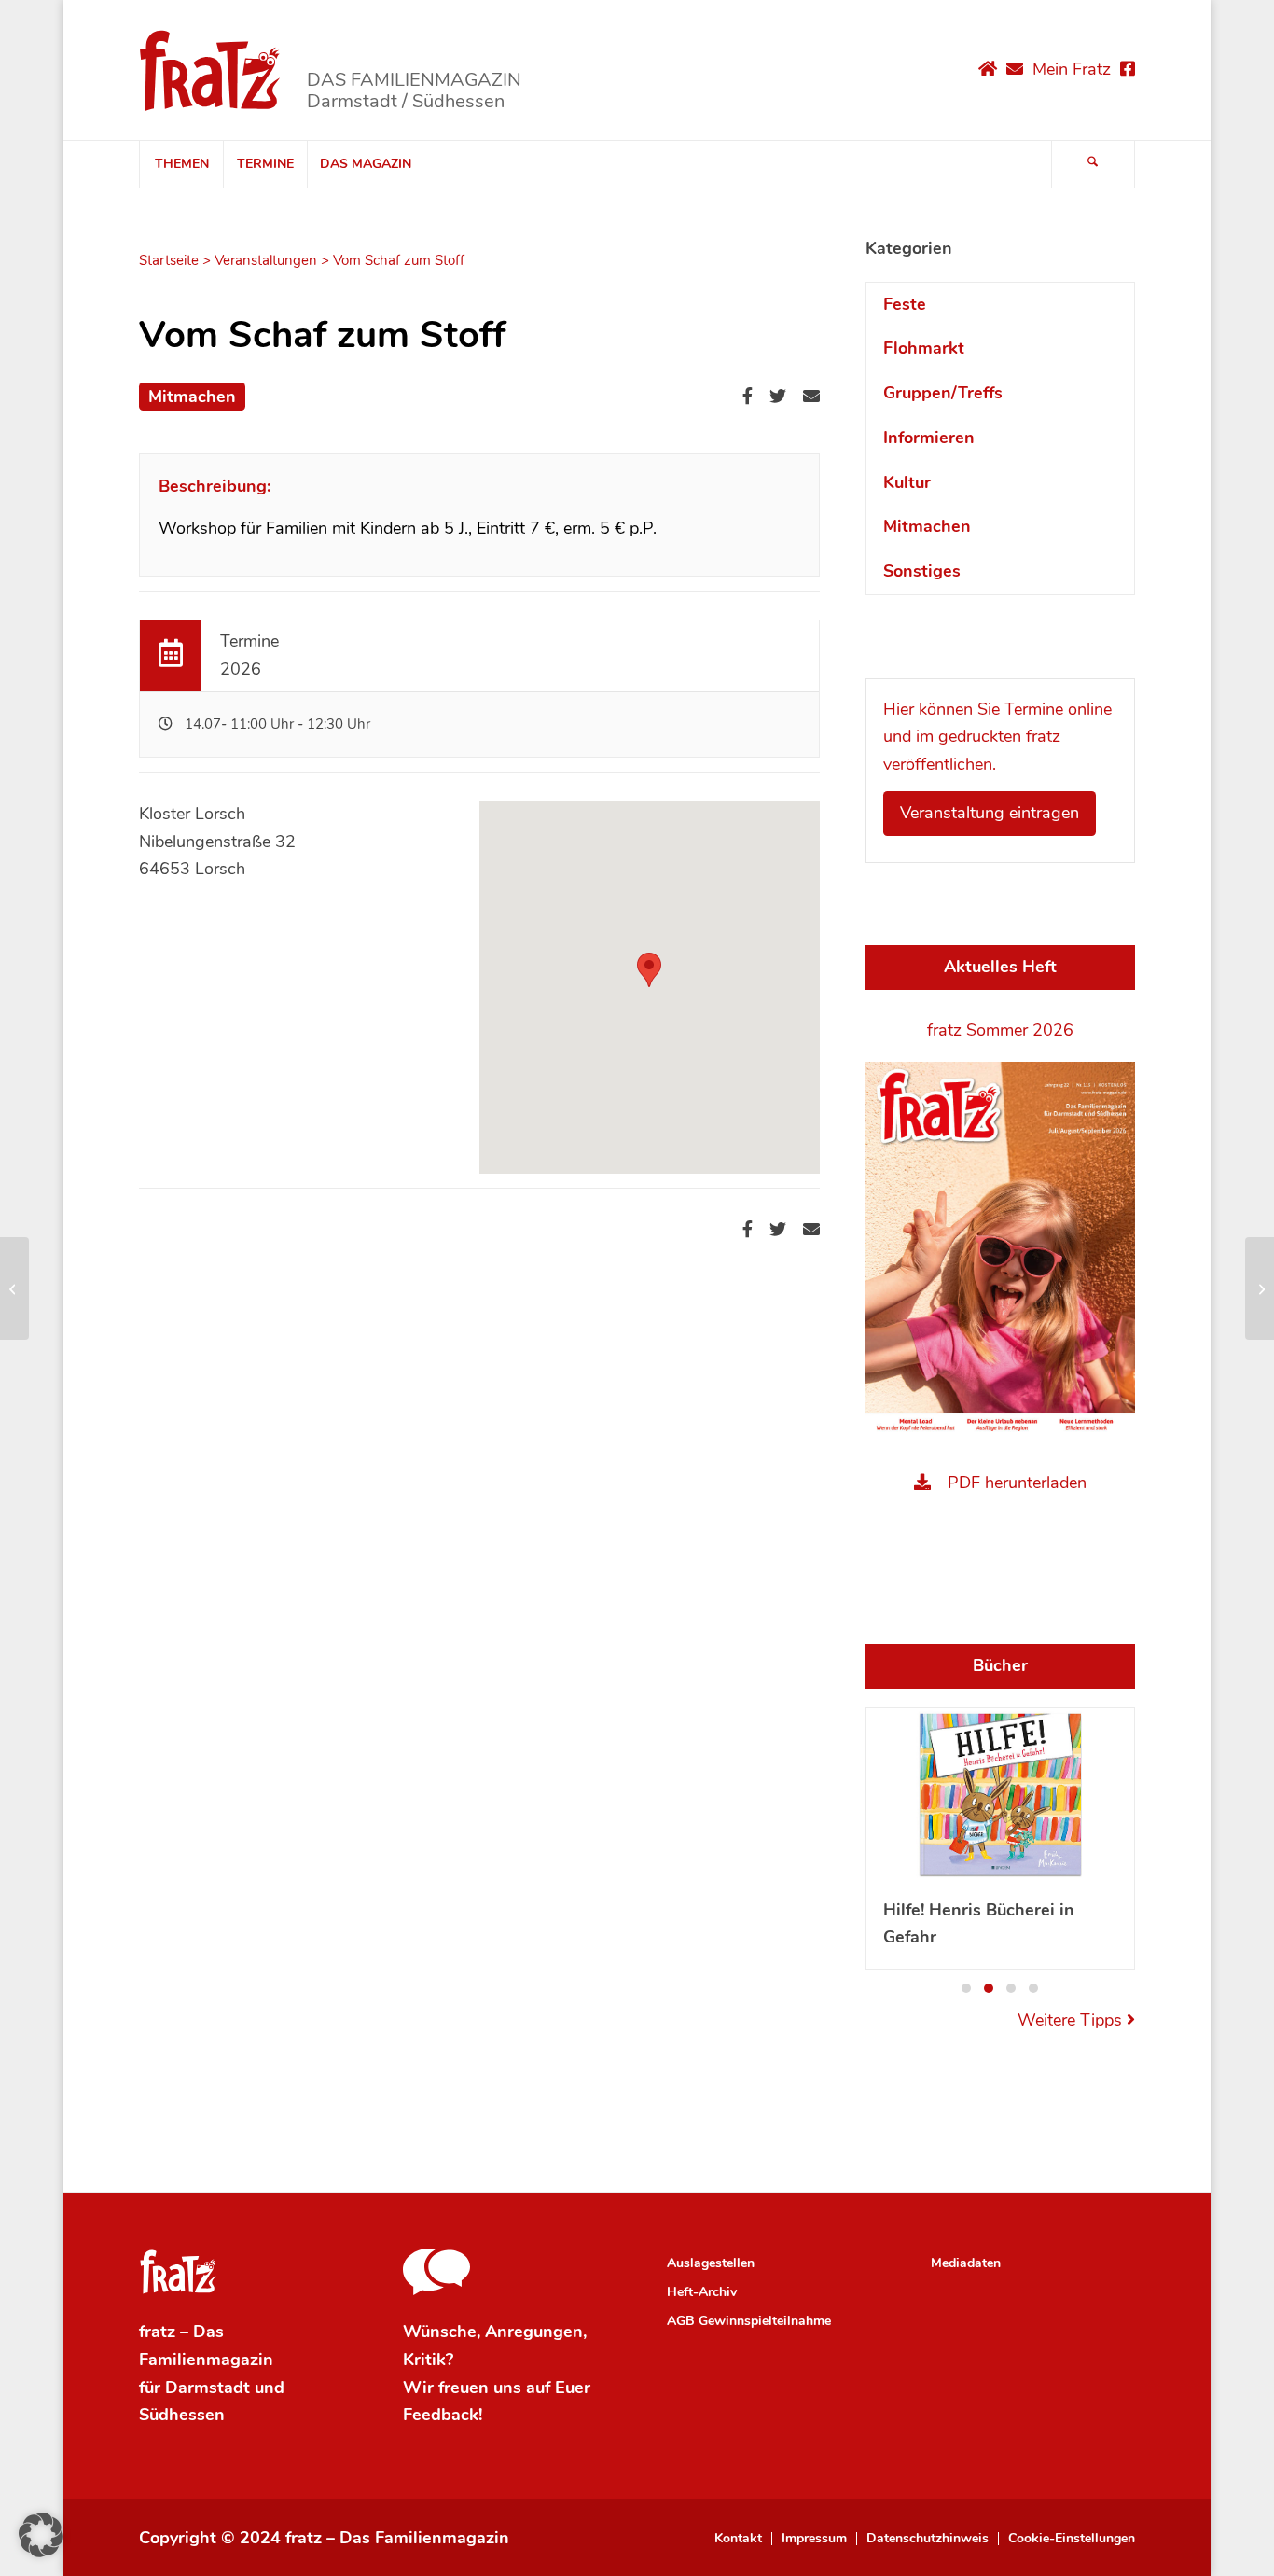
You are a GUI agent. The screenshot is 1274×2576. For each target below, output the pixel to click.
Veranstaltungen (266, 260)
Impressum (814, 2539)
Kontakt (738, 2539)
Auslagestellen (711, 2263)
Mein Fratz (1072, 69)
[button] (966, 1988)
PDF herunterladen (1017, 1483)
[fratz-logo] (210, 70)
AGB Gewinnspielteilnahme (749, 2321)
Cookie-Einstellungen (1072, 2539)
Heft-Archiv (702, 2292)
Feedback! (443, 2415)
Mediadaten (966, 2263)
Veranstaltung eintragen (990, 813)
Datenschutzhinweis (928, 2539)
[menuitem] (181, 164)
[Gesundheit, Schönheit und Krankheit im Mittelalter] (14, 1288)
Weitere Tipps (1072, 2020)
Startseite (169, 260)
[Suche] (1093, 164)
